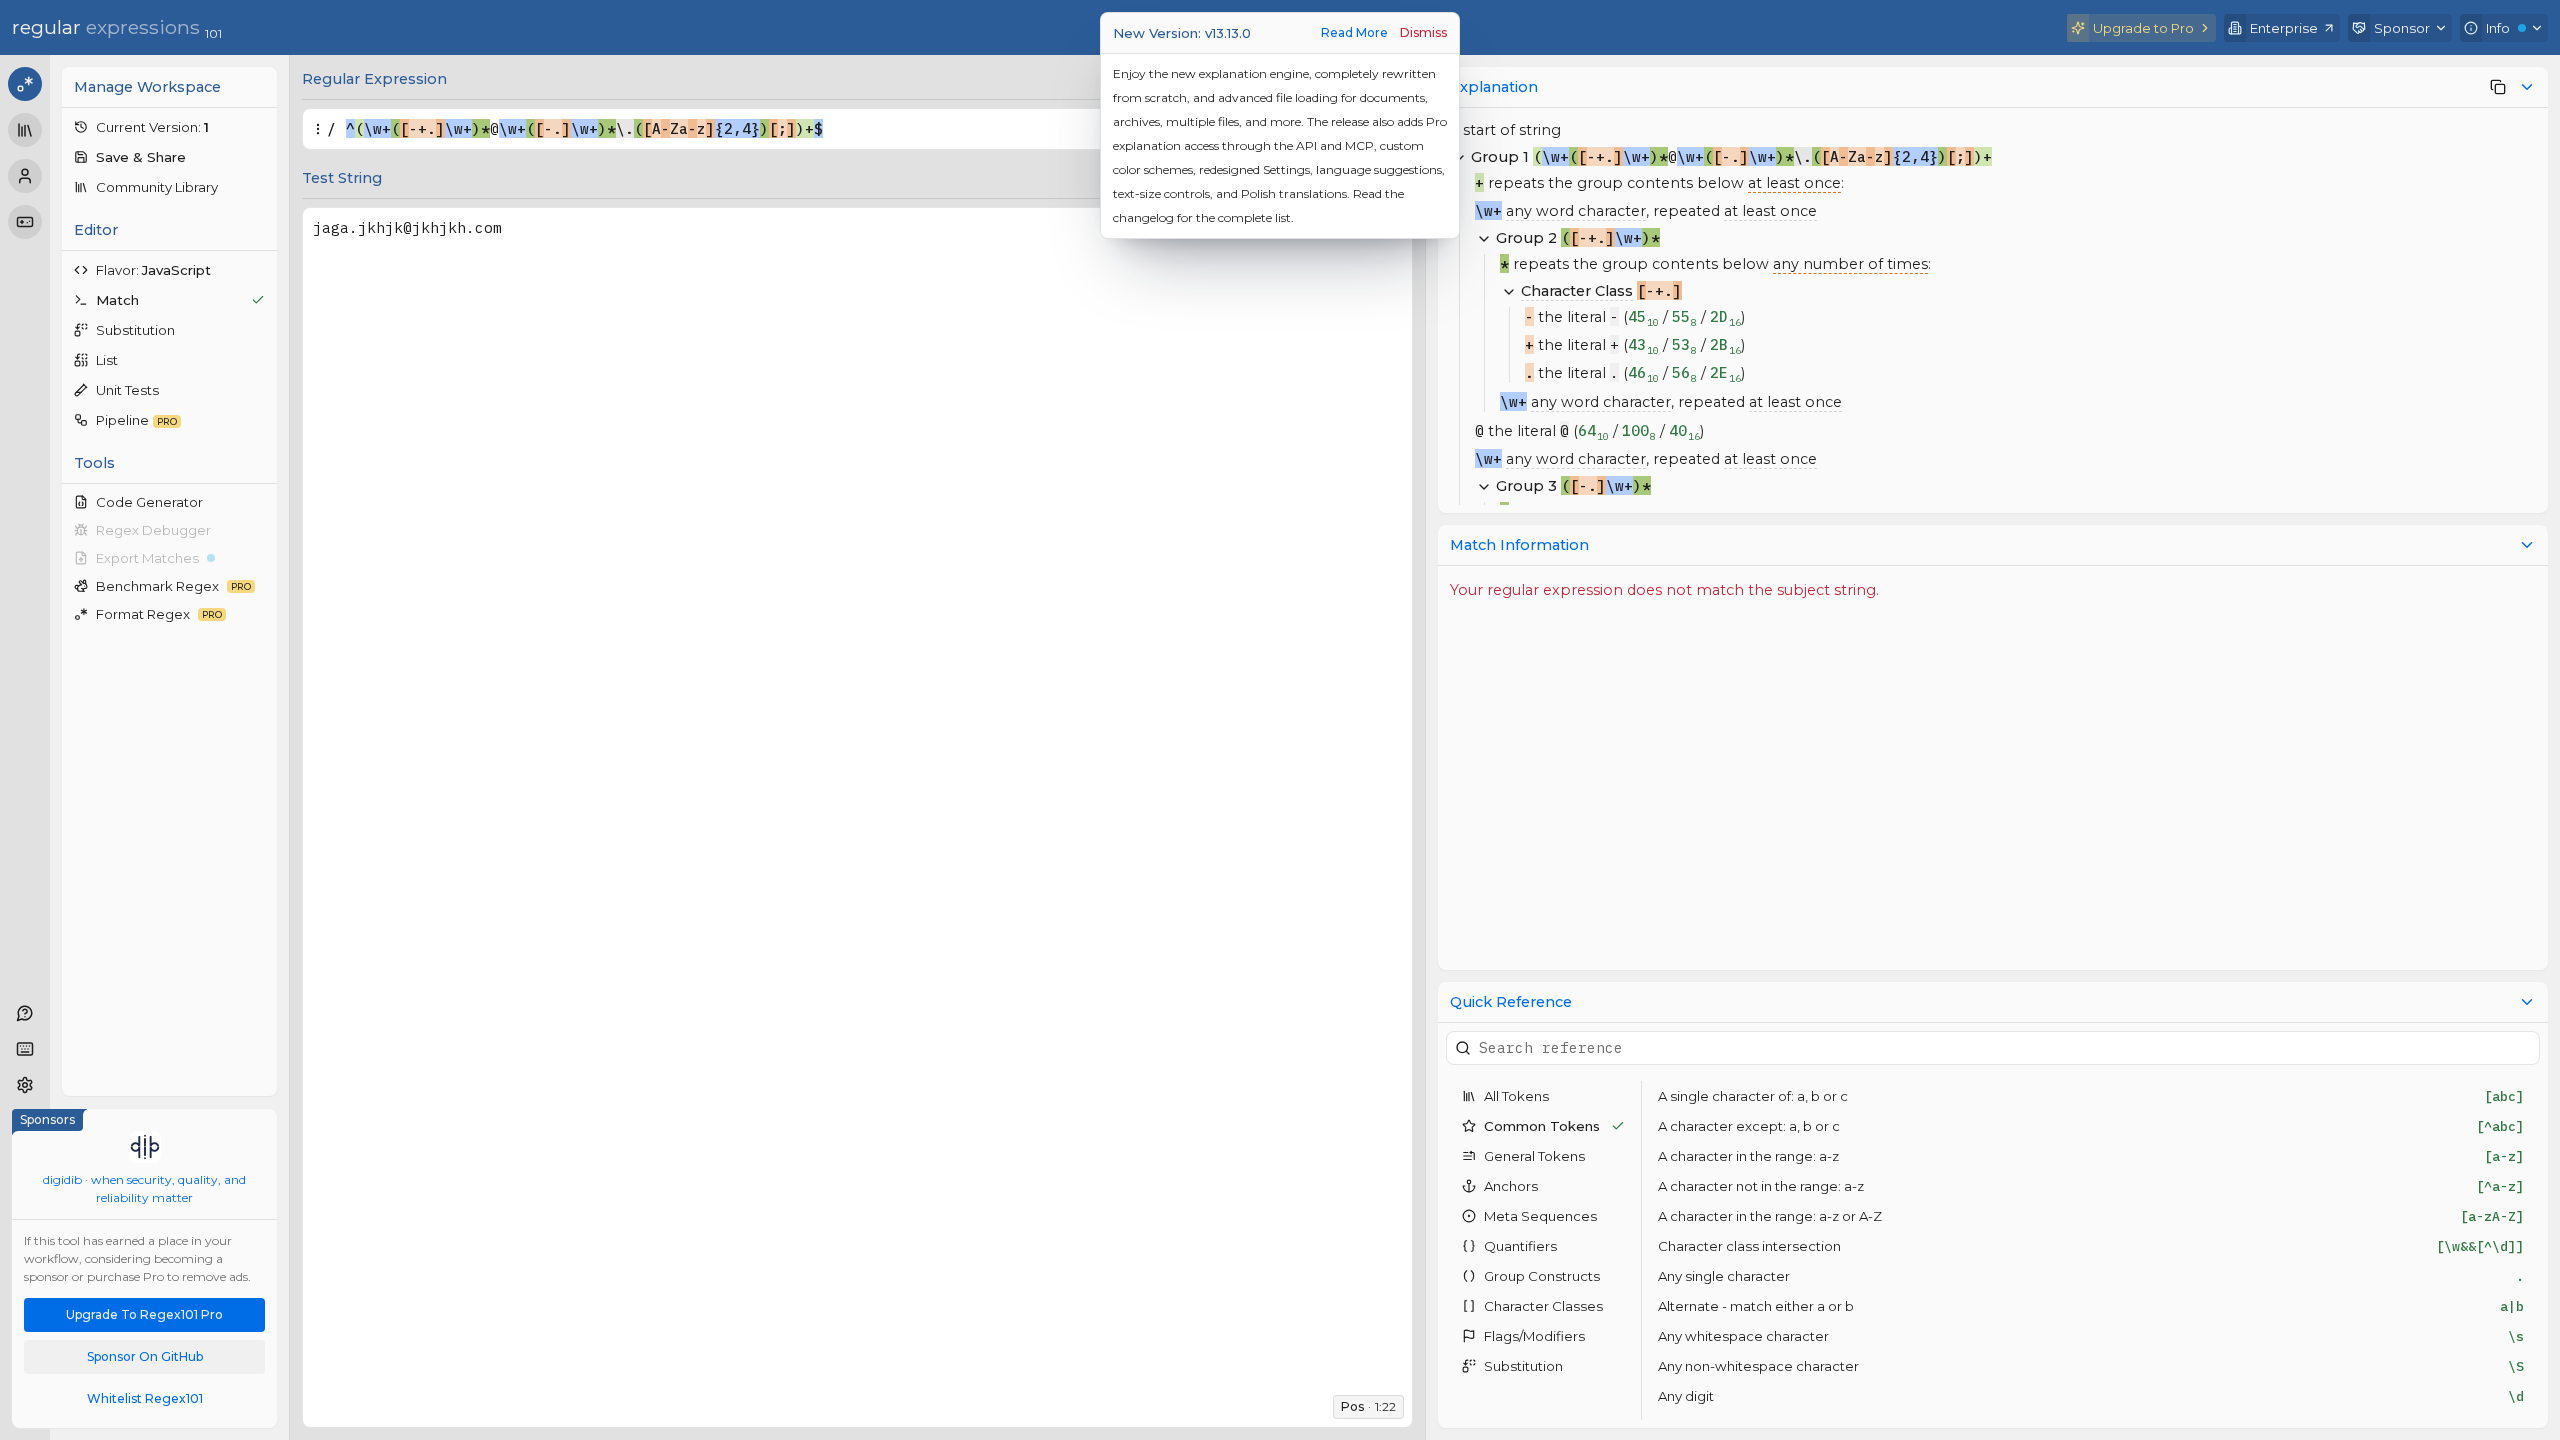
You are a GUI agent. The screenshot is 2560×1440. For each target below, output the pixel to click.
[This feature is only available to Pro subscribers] (2498, 87)
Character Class (1577, 291)
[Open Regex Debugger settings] (260, 530)
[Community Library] (25, 130)
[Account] (25, 176)
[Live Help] (25, 1013)
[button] (169, 127)
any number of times (1850, 264)
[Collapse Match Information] (2527, 545)
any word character (1576, 211)
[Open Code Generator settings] (260, 502)
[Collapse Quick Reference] (2527, 1002)
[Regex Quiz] (25, 222)
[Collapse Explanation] (2527, 87)
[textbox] (838, 129)
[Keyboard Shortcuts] (25, 1049)
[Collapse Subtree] (1484, 238)
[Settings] (25, 1085)
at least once (1794, 183)
